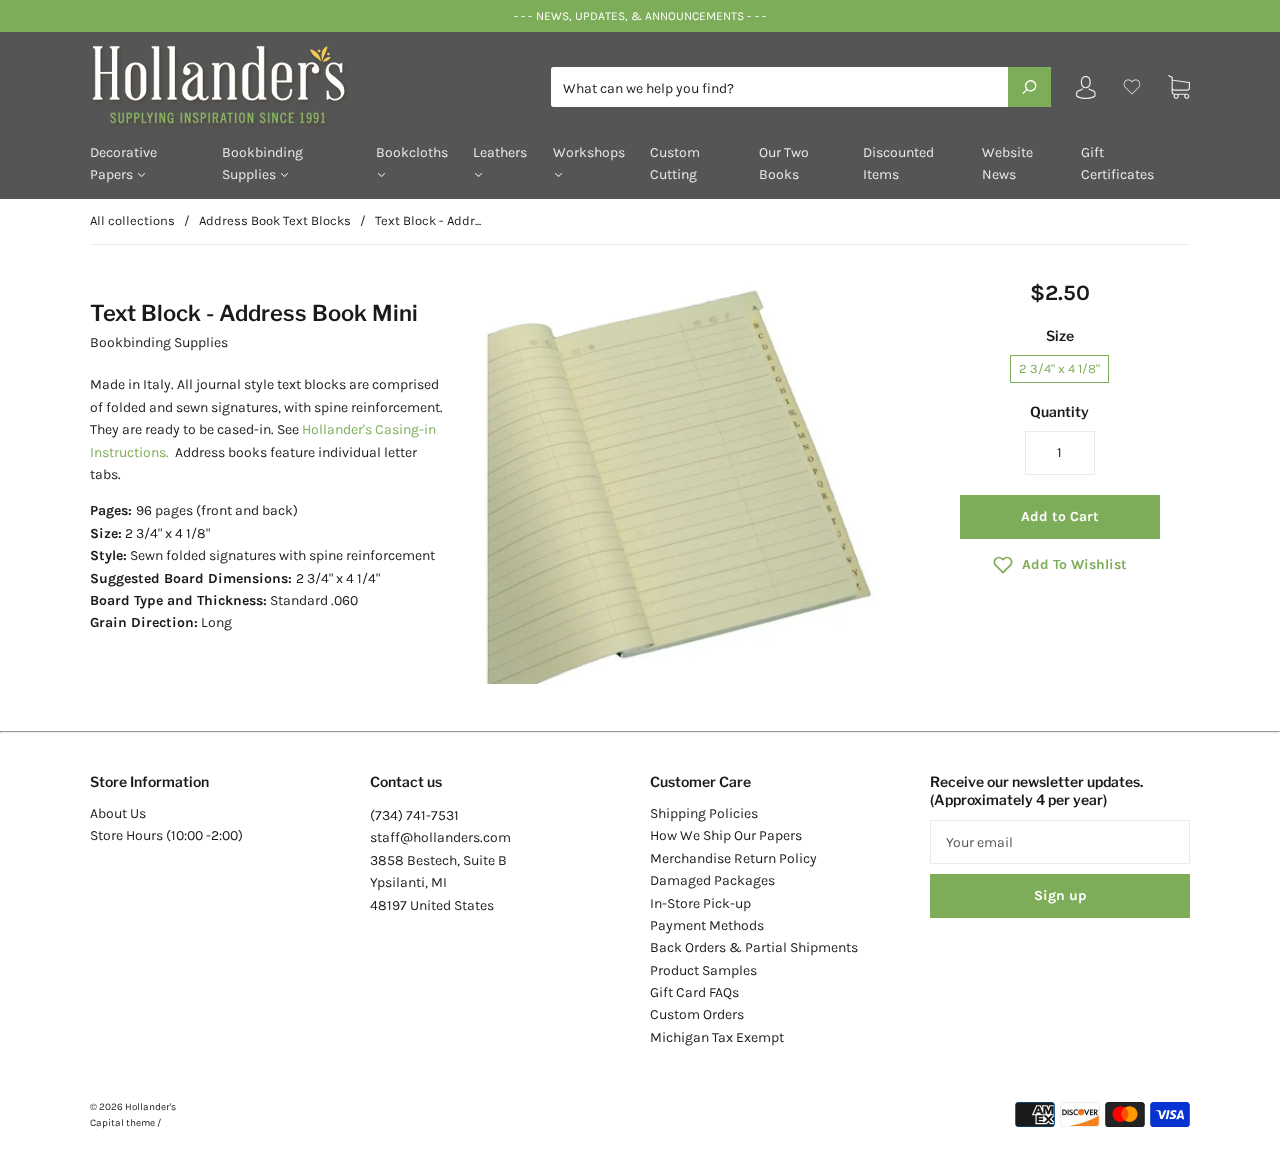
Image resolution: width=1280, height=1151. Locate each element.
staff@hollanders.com (440, 837)
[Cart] (1179, 87)
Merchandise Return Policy (733, 858)
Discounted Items (898, 163)
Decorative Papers (123, 163)
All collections (132, 220)
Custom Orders (697, 1014)
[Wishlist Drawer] (1132, 87)
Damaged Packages (712, 880)
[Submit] (1029, 87)
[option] (686, 482)
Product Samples (703, 970)
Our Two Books (784, 163)
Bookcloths (412, 152)
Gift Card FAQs (694, 992)
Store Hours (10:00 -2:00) (166, 835)
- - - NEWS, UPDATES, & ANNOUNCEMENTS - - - (639, 16)
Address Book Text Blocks (275, 220)
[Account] (1086, 91)
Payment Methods (707, 925)
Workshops (589, 152)
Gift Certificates (1117, 163)
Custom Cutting (675, 163)
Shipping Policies (704, 813)
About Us (118, 813)
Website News (1007, 163)
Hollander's (150, 1107)
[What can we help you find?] (801, 88)
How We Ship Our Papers (726, 835)
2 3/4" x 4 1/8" (1059, 368)
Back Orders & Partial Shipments (754, 947)
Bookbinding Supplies (262, 163)
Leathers (500, 152)
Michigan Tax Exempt (717, 1037)
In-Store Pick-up (700, 903)
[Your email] (1060, 842)
